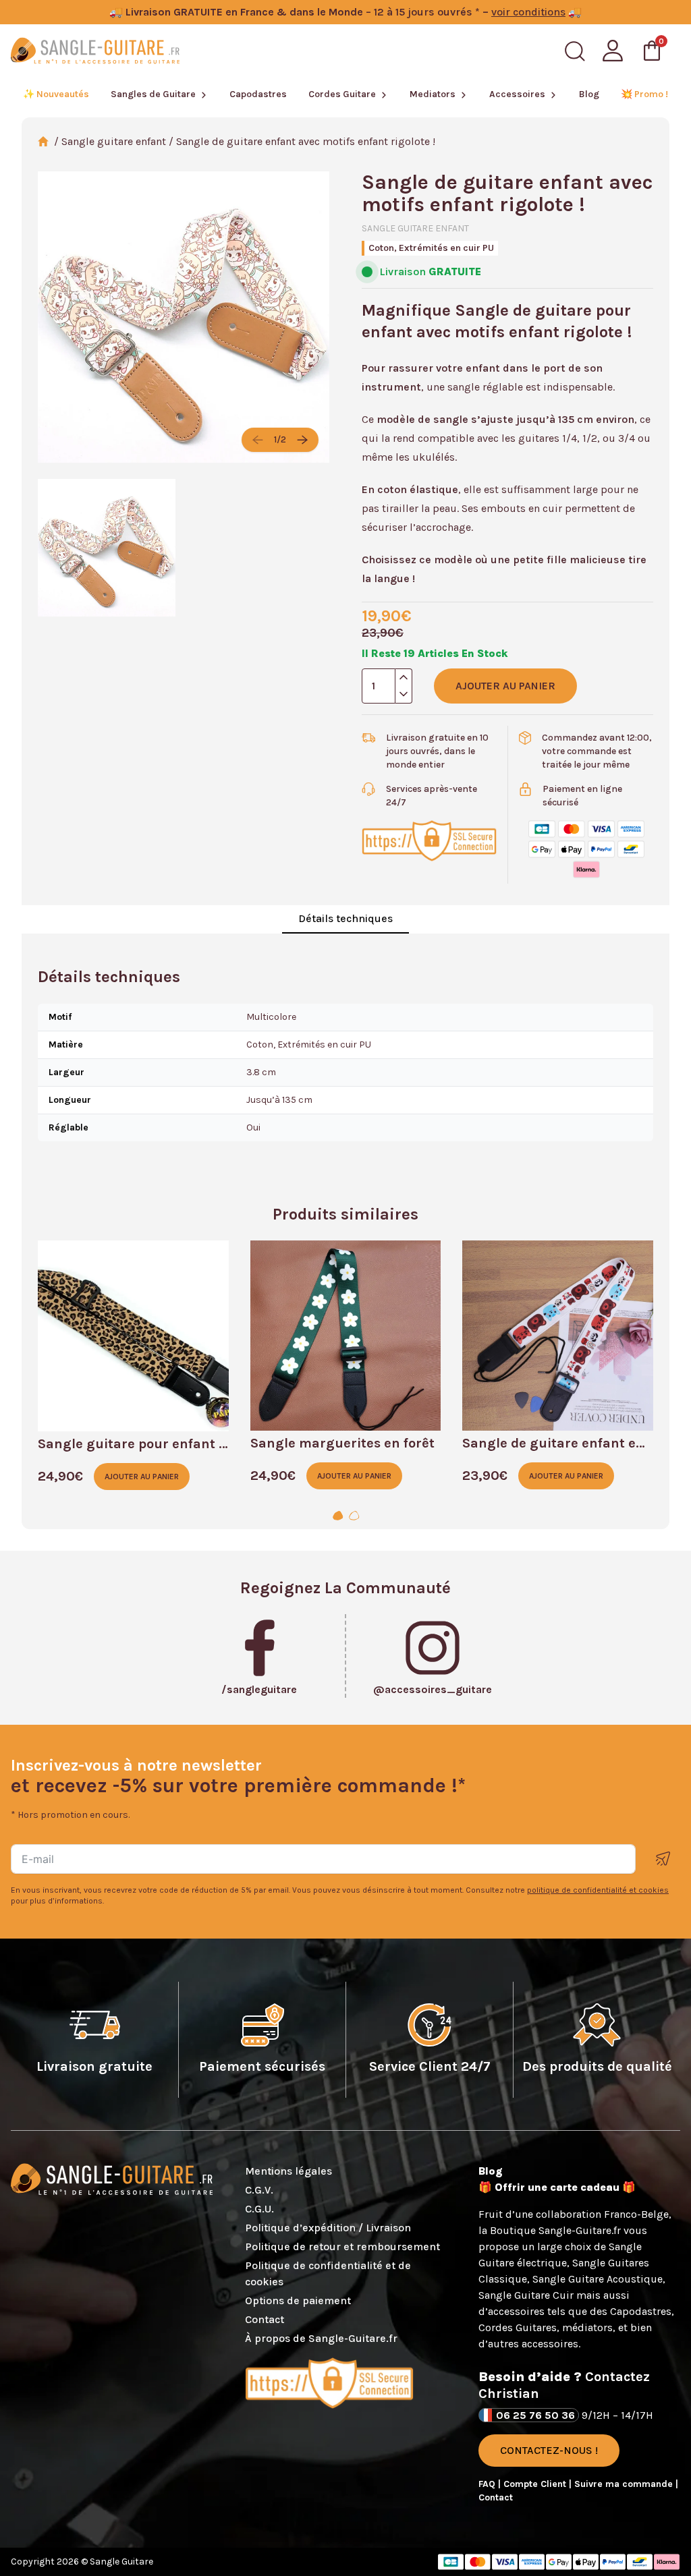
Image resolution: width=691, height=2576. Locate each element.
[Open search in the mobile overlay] (575, 51)
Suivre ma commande (625, 2484)
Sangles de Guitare (153, 94)
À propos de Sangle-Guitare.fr (321, 2338)
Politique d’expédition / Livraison (328, 2228)
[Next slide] (302, 440)
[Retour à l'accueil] (95, 51)
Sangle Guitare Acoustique (598, 2279)
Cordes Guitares (518, 2327)
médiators (587, 2327)
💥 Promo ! (644, 94)
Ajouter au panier (505, 686)
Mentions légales (288, 2171)
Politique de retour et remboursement (342, 2246)
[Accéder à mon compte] (613, 51)
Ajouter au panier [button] (142, 1477)
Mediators (433, 94)
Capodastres (258, 94)
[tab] (337, 1516)
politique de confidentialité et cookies (598, 1890)
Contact (265, 2319)
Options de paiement (298, 2300)
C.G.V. (259, 2190)
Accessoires (517, 94)
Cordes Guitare (342, 94)
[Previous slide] (258, 440)
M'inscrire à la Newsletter (663, 1859)
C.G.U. (259, 2209)
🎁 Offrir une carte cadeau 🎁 (557, 2187)
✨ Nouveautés (56, 94)
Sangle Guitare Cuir (526, 2295)
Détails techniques (345, 918)
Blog (589, 94)
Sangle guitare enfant (114, 141)
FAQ (488, 2484)
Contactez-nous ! (549, 2450)
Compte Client (536, 2484)
